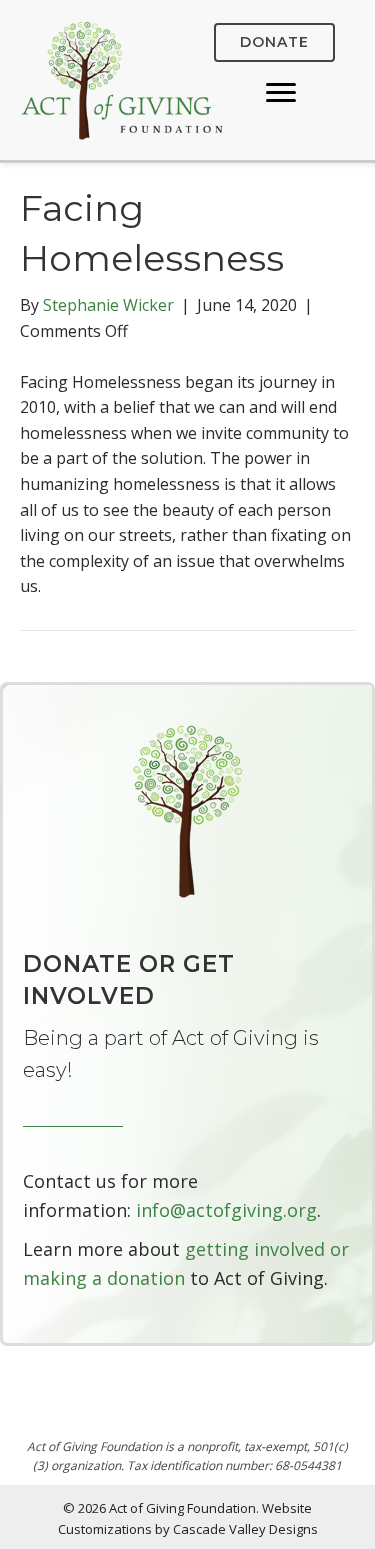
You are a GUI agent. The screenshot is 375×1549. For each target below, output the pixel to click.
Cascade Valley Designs (245, 1529)
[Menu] (281, 93)
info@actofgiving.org (226, 1210)
